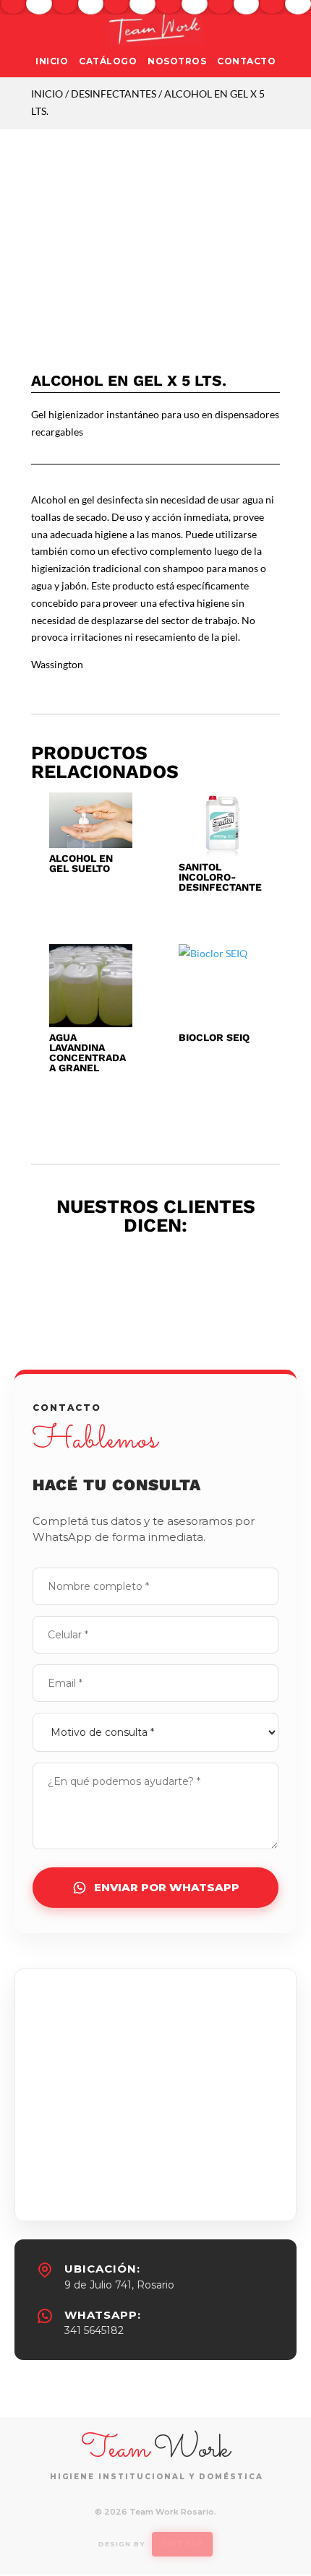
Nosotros (177, 61)
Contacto (246, 61)
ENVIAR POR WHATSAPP (167, 1887)
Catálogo (108, 61)
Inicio (52, 61)
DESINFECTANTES (114, 94)
